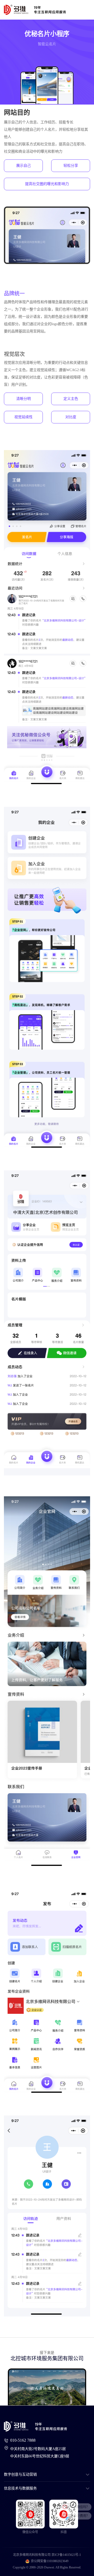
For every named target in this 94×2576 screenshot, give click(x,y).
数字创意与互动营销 (20, 2474)
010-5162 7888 (23, 2440)
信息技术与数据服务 (20, 2488)
